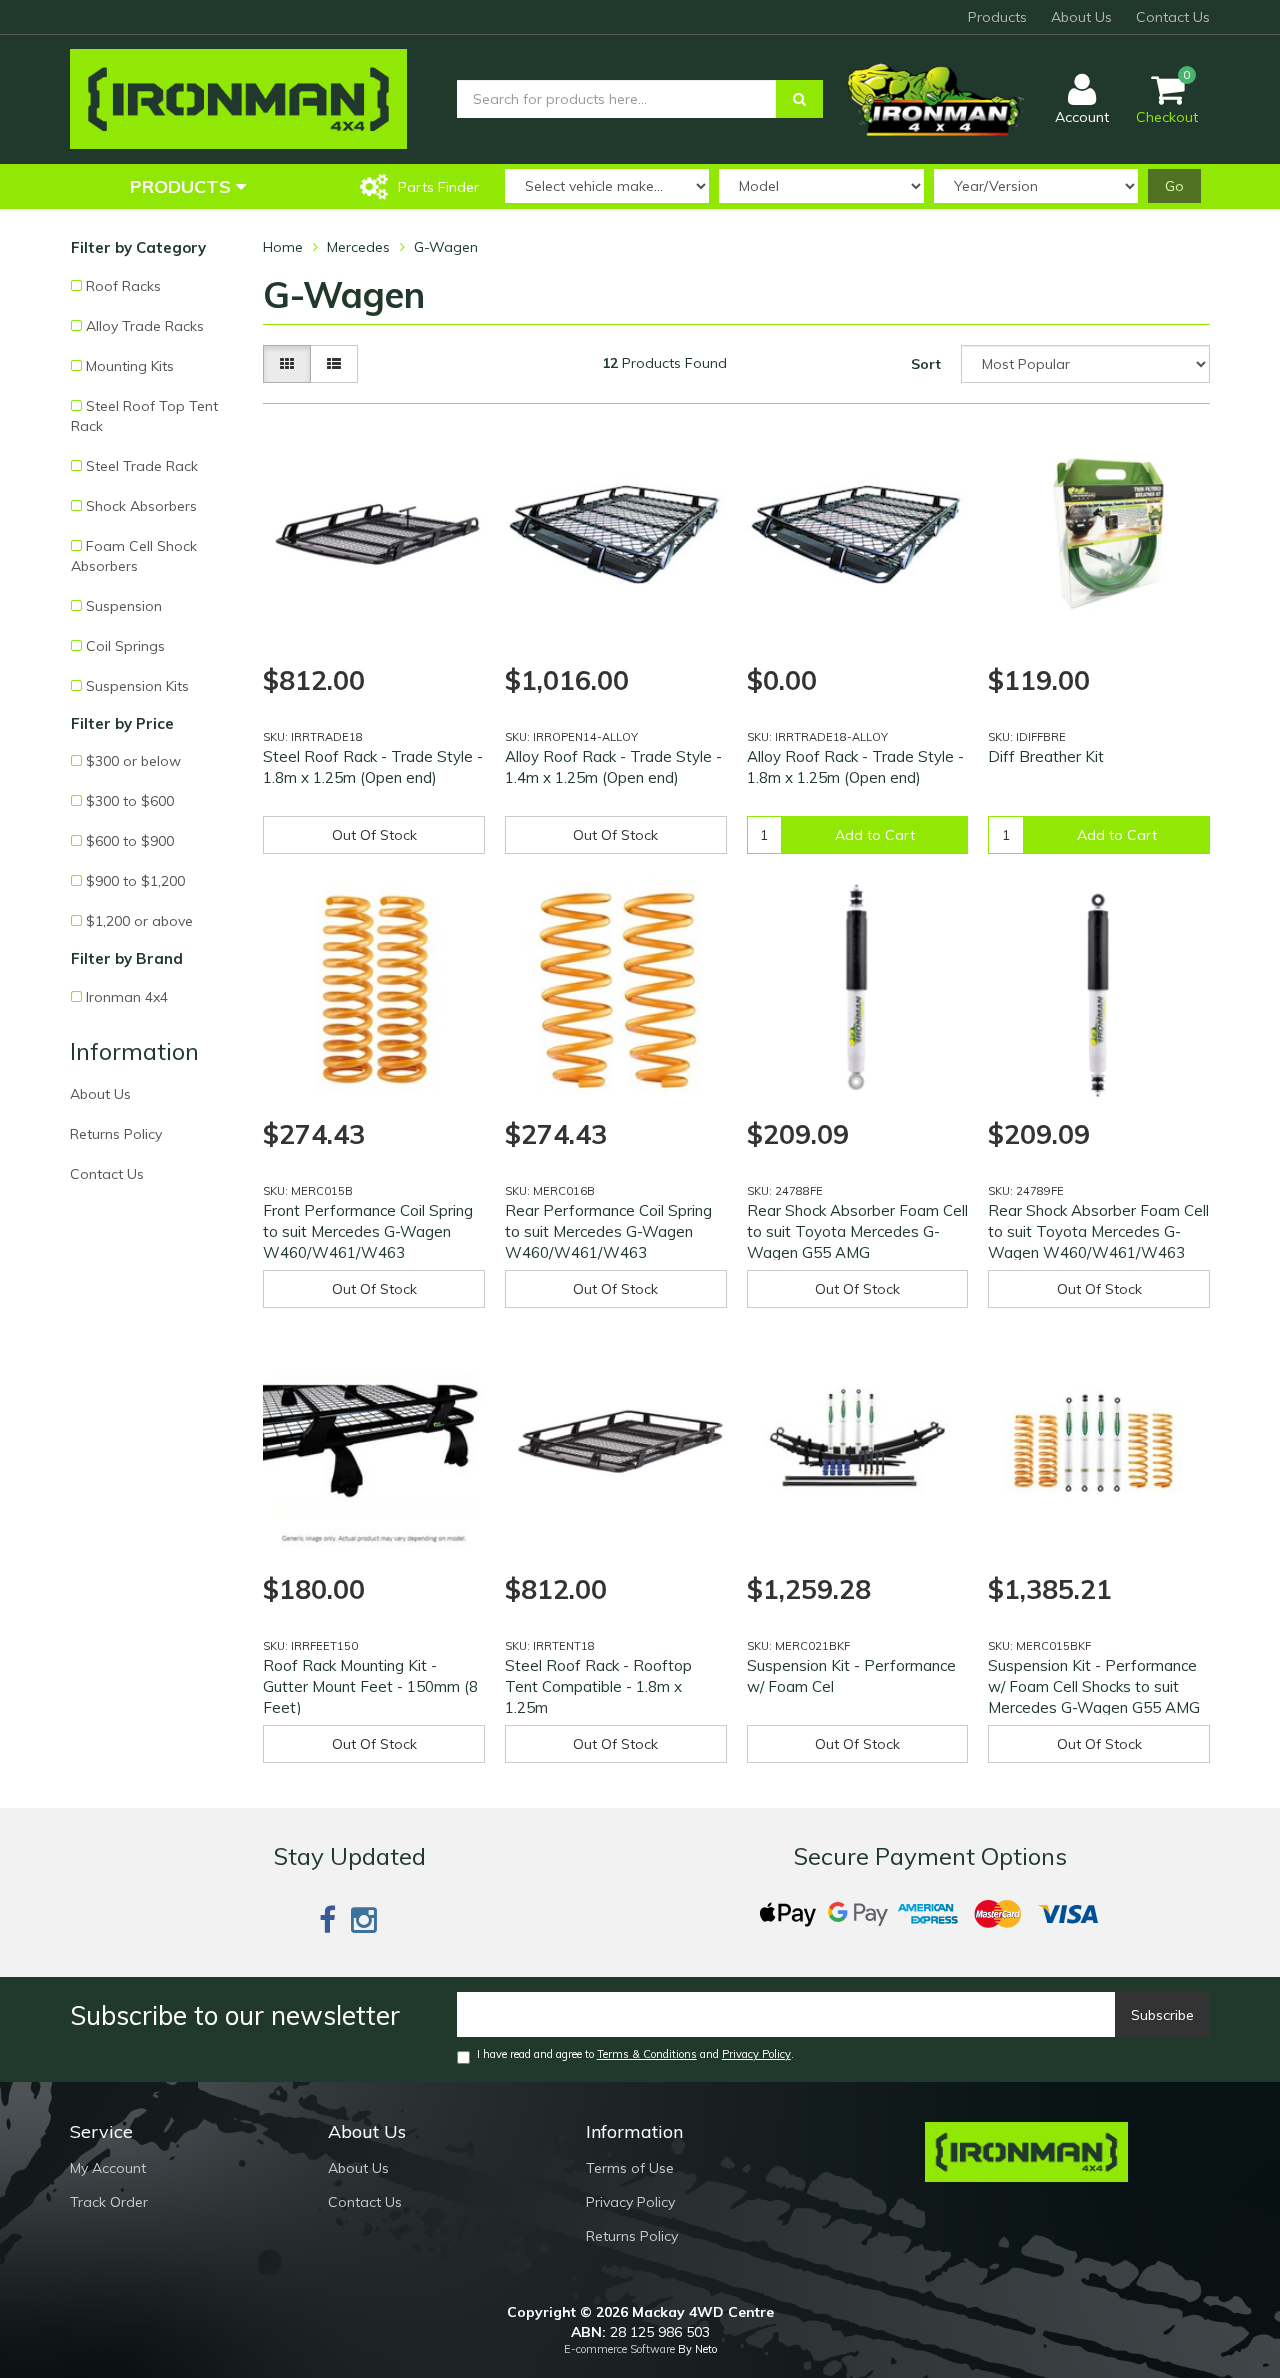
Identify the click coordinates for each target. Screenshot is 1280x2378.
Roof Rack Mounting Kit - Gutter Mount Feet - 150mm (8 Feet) (370, 1686)
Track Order (109, 2202)
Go (1174, 186)
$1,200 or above (139, 921)
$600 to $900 (130, 841)
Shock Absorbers (141, 506)
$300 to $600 (130, 801)
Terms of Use (630, 2168)
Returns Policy (116, 1134)
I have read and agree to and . (635, 2054)
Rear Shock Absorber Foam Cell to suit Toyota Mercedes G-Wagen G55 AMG (857, 1231)
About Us (1081, 17)
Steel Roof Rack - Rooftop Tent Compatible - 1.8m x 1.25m (598, 1686)
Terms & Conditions (647, 2054)
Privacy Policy (756, 2054)
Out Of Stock (374, 835)
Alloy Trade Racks (145, 326)
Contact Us (1173, 17)
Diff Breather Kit (1046, 756)
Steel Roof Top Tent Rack (144, 416)
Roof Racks (123, 286)
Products (997, 17)
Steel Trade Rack (142, 466)
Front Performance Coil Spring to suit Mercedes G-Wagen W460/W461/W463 (368, 1231)
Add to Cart (875, 835)
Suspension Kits (137, 686)
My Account (108, 2168)
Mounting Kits (130, 366)
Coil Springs (125, 646)
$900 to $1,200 (135, 881)
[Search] (799, 99)
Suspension (124, 606)
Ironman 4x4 (127, 997)
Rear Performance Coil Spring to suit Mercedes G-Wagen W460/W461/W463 (608, 1231)
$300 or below (133, 761)
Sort (926, 364)
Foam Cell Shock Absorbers (134, 556)
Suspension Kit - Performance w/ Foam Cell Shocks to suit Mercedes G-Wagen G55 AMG (1094, 1686)
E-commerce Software (619, 2349)
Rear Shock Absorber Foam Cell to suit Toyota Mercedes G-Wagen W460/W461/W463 (1098, 1231)
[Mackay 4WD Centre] (238, 98)
